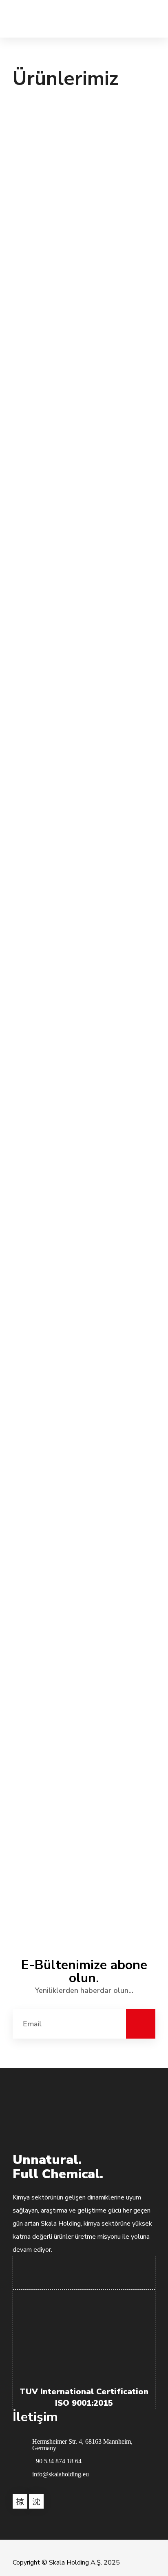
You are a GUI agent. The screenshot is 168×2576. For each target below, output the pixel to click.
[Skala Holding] (33, 19)
